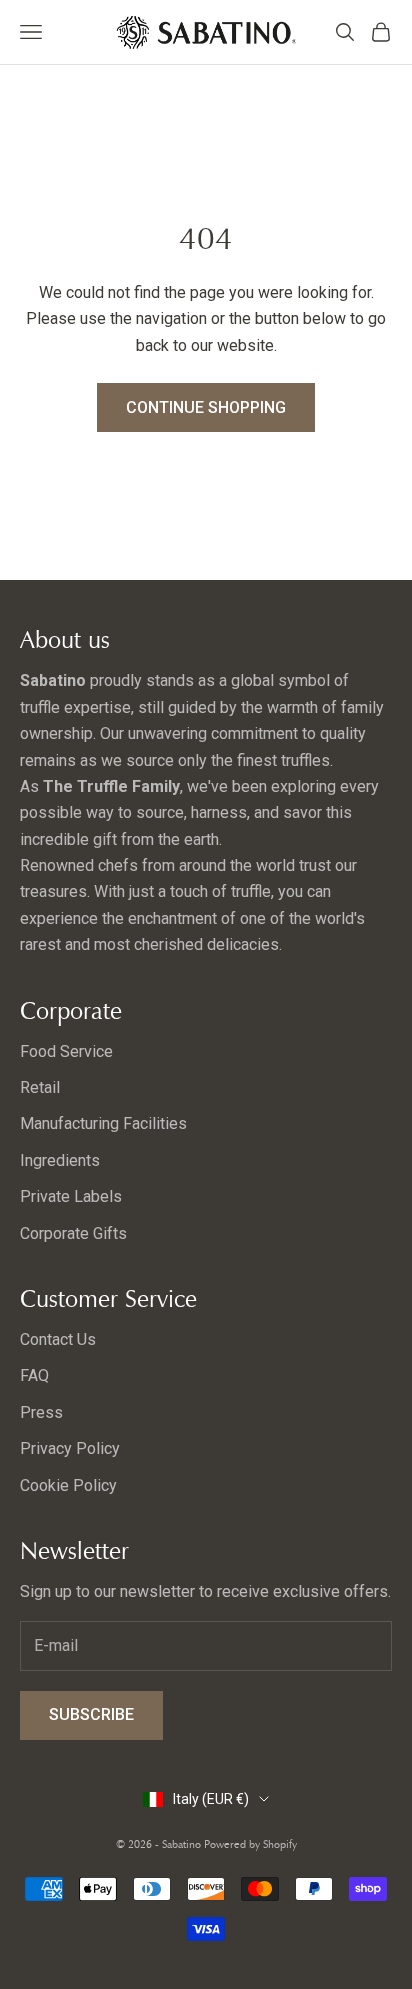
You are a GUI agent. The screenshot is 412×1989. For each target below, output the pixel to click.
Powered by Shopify (250, 1844)
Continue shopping (206, 407)
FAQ (34, 1375)
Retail (40, 1087)
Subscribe (91, 1714)
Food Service (66, 1051)
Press (41, 1412)
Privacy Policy (70, 1448)
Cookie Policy (68, 1485)
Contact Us (58, 1339)
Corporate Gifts (73, 1233)
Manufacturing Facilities (103, 1123)
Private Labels (71, 1196)
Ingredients (60, 1160)
